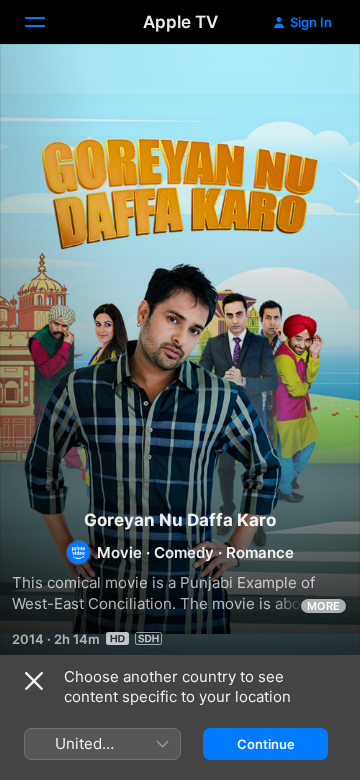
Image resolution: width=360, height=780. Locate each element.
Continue (266, 744)
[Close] (34, 681)
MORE (323, 606)
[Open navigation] (47, 22)
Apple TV (180, 22)
